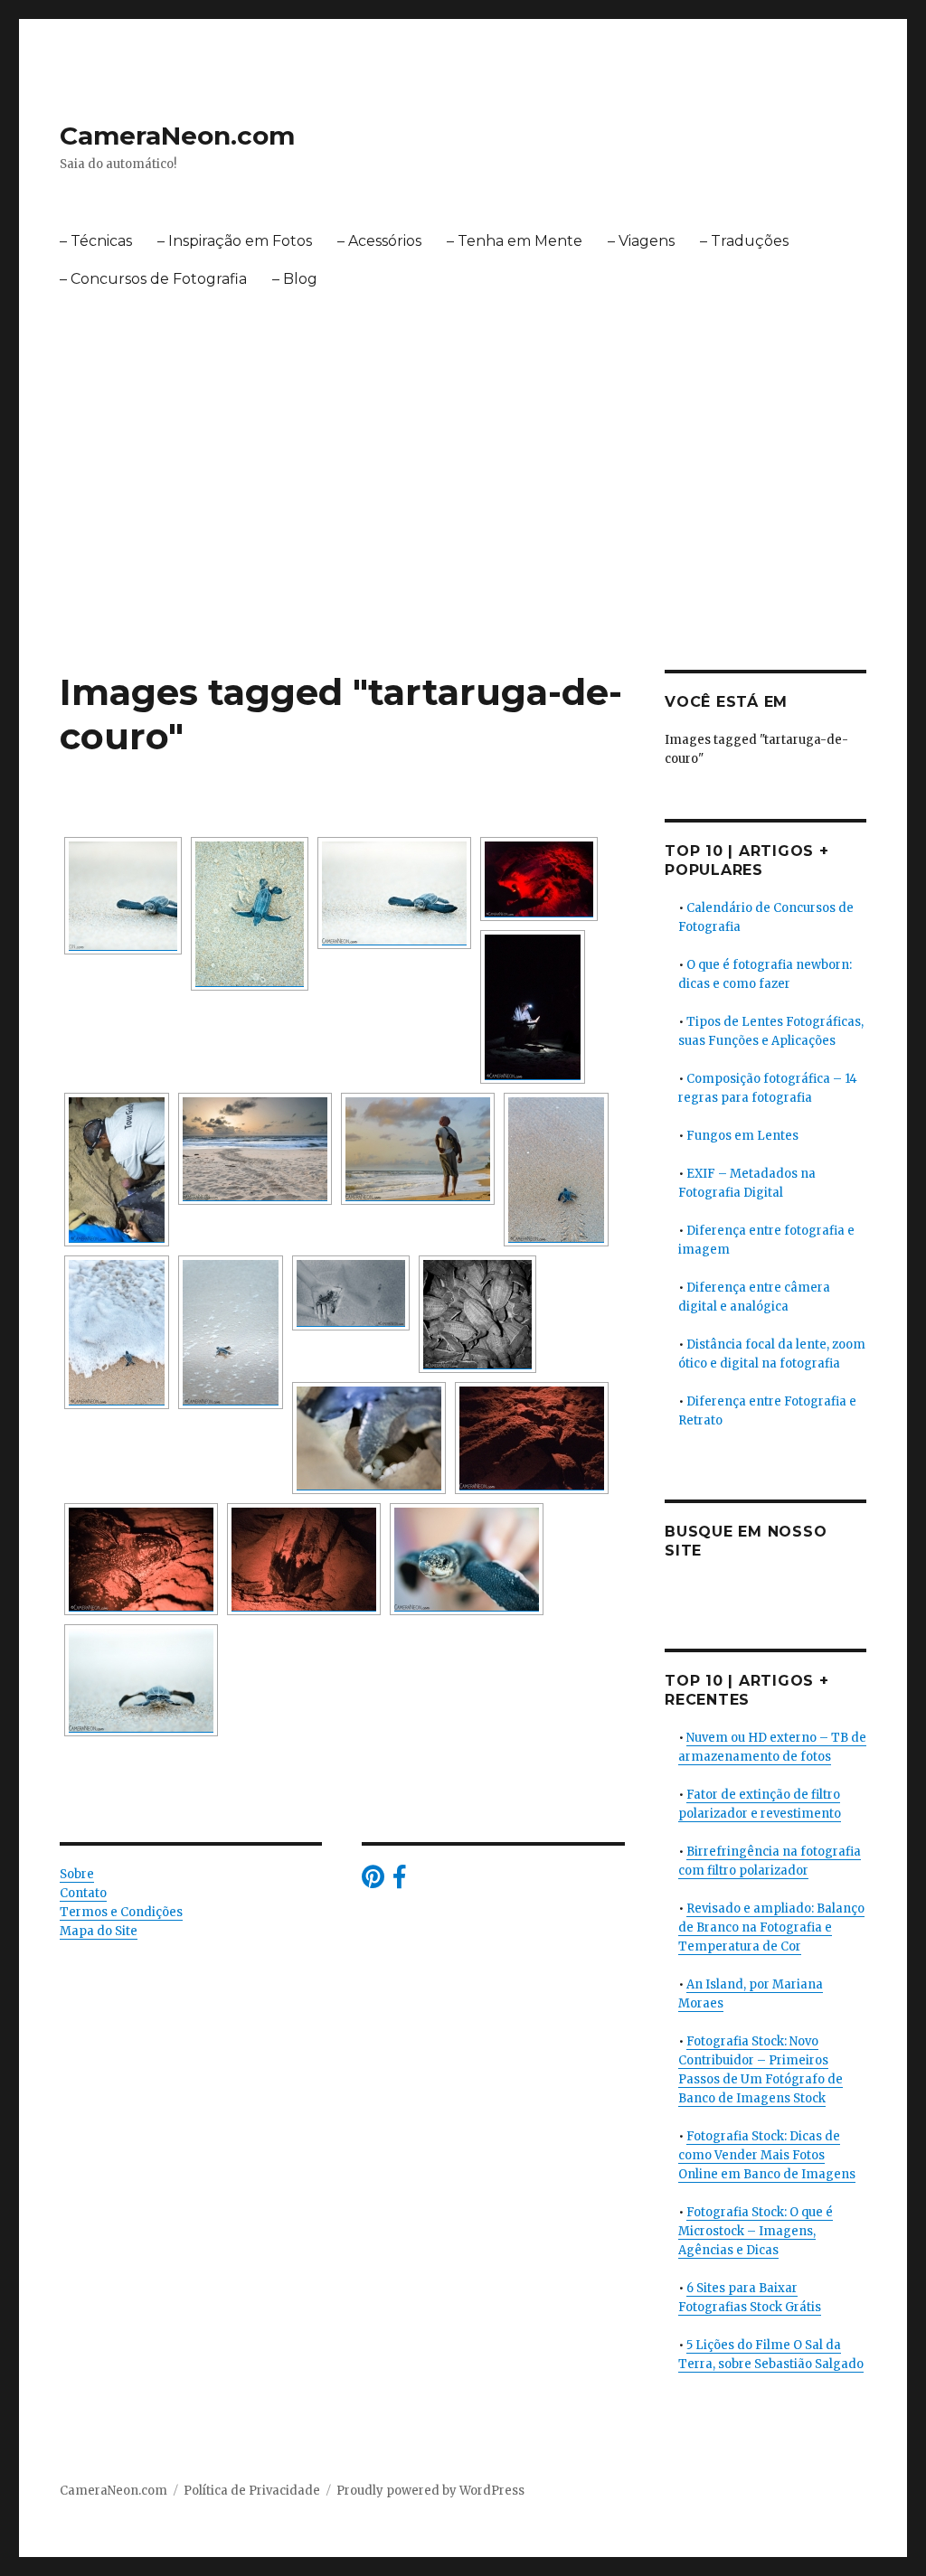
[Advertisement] (467, 536)
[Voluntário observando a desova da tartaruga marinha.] (539, 879)
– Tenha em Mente (515, 241)
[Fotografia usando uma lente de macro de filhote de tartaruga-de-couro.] (394, 893)
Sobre (77, 1874)
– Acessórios (379, 241)
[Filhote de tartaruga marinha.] (351, 1293)
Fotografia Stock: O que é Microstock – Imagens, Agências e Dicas (756, 2231)
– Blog (295, 279)
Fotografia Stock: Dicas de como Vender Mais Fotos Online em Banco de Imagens (767, 2155)
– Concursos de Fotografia (153, 279)
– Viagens (641, 241)
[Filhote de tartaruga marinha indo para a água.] (556, 1170)
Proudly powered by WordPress (430, 2491)
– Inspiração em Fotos (235, 241)
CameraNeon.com (177, 136)
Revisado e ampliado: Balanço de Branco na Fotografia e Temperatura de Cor (771, 1927)
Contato (83, 1893)
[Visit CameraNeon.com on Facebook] (399, 1881)
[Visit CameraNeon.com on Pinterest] (373, 1881)
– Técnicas (96, 241)
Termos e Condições (121, 1912)
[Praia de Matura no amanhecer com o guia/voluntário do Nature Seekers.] (418, 1149)
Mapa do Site (99, 1931)
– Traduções (744, 241)
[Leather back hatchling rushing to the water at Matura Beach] (123, 896)
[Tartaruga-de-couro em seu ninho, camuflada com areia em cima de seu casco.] (532, 1438)
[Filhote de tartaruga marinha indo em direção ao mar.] (250, 914)
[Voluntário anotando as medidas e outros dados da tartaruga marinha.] (533, 1007)
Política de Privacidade (252, 2491)
